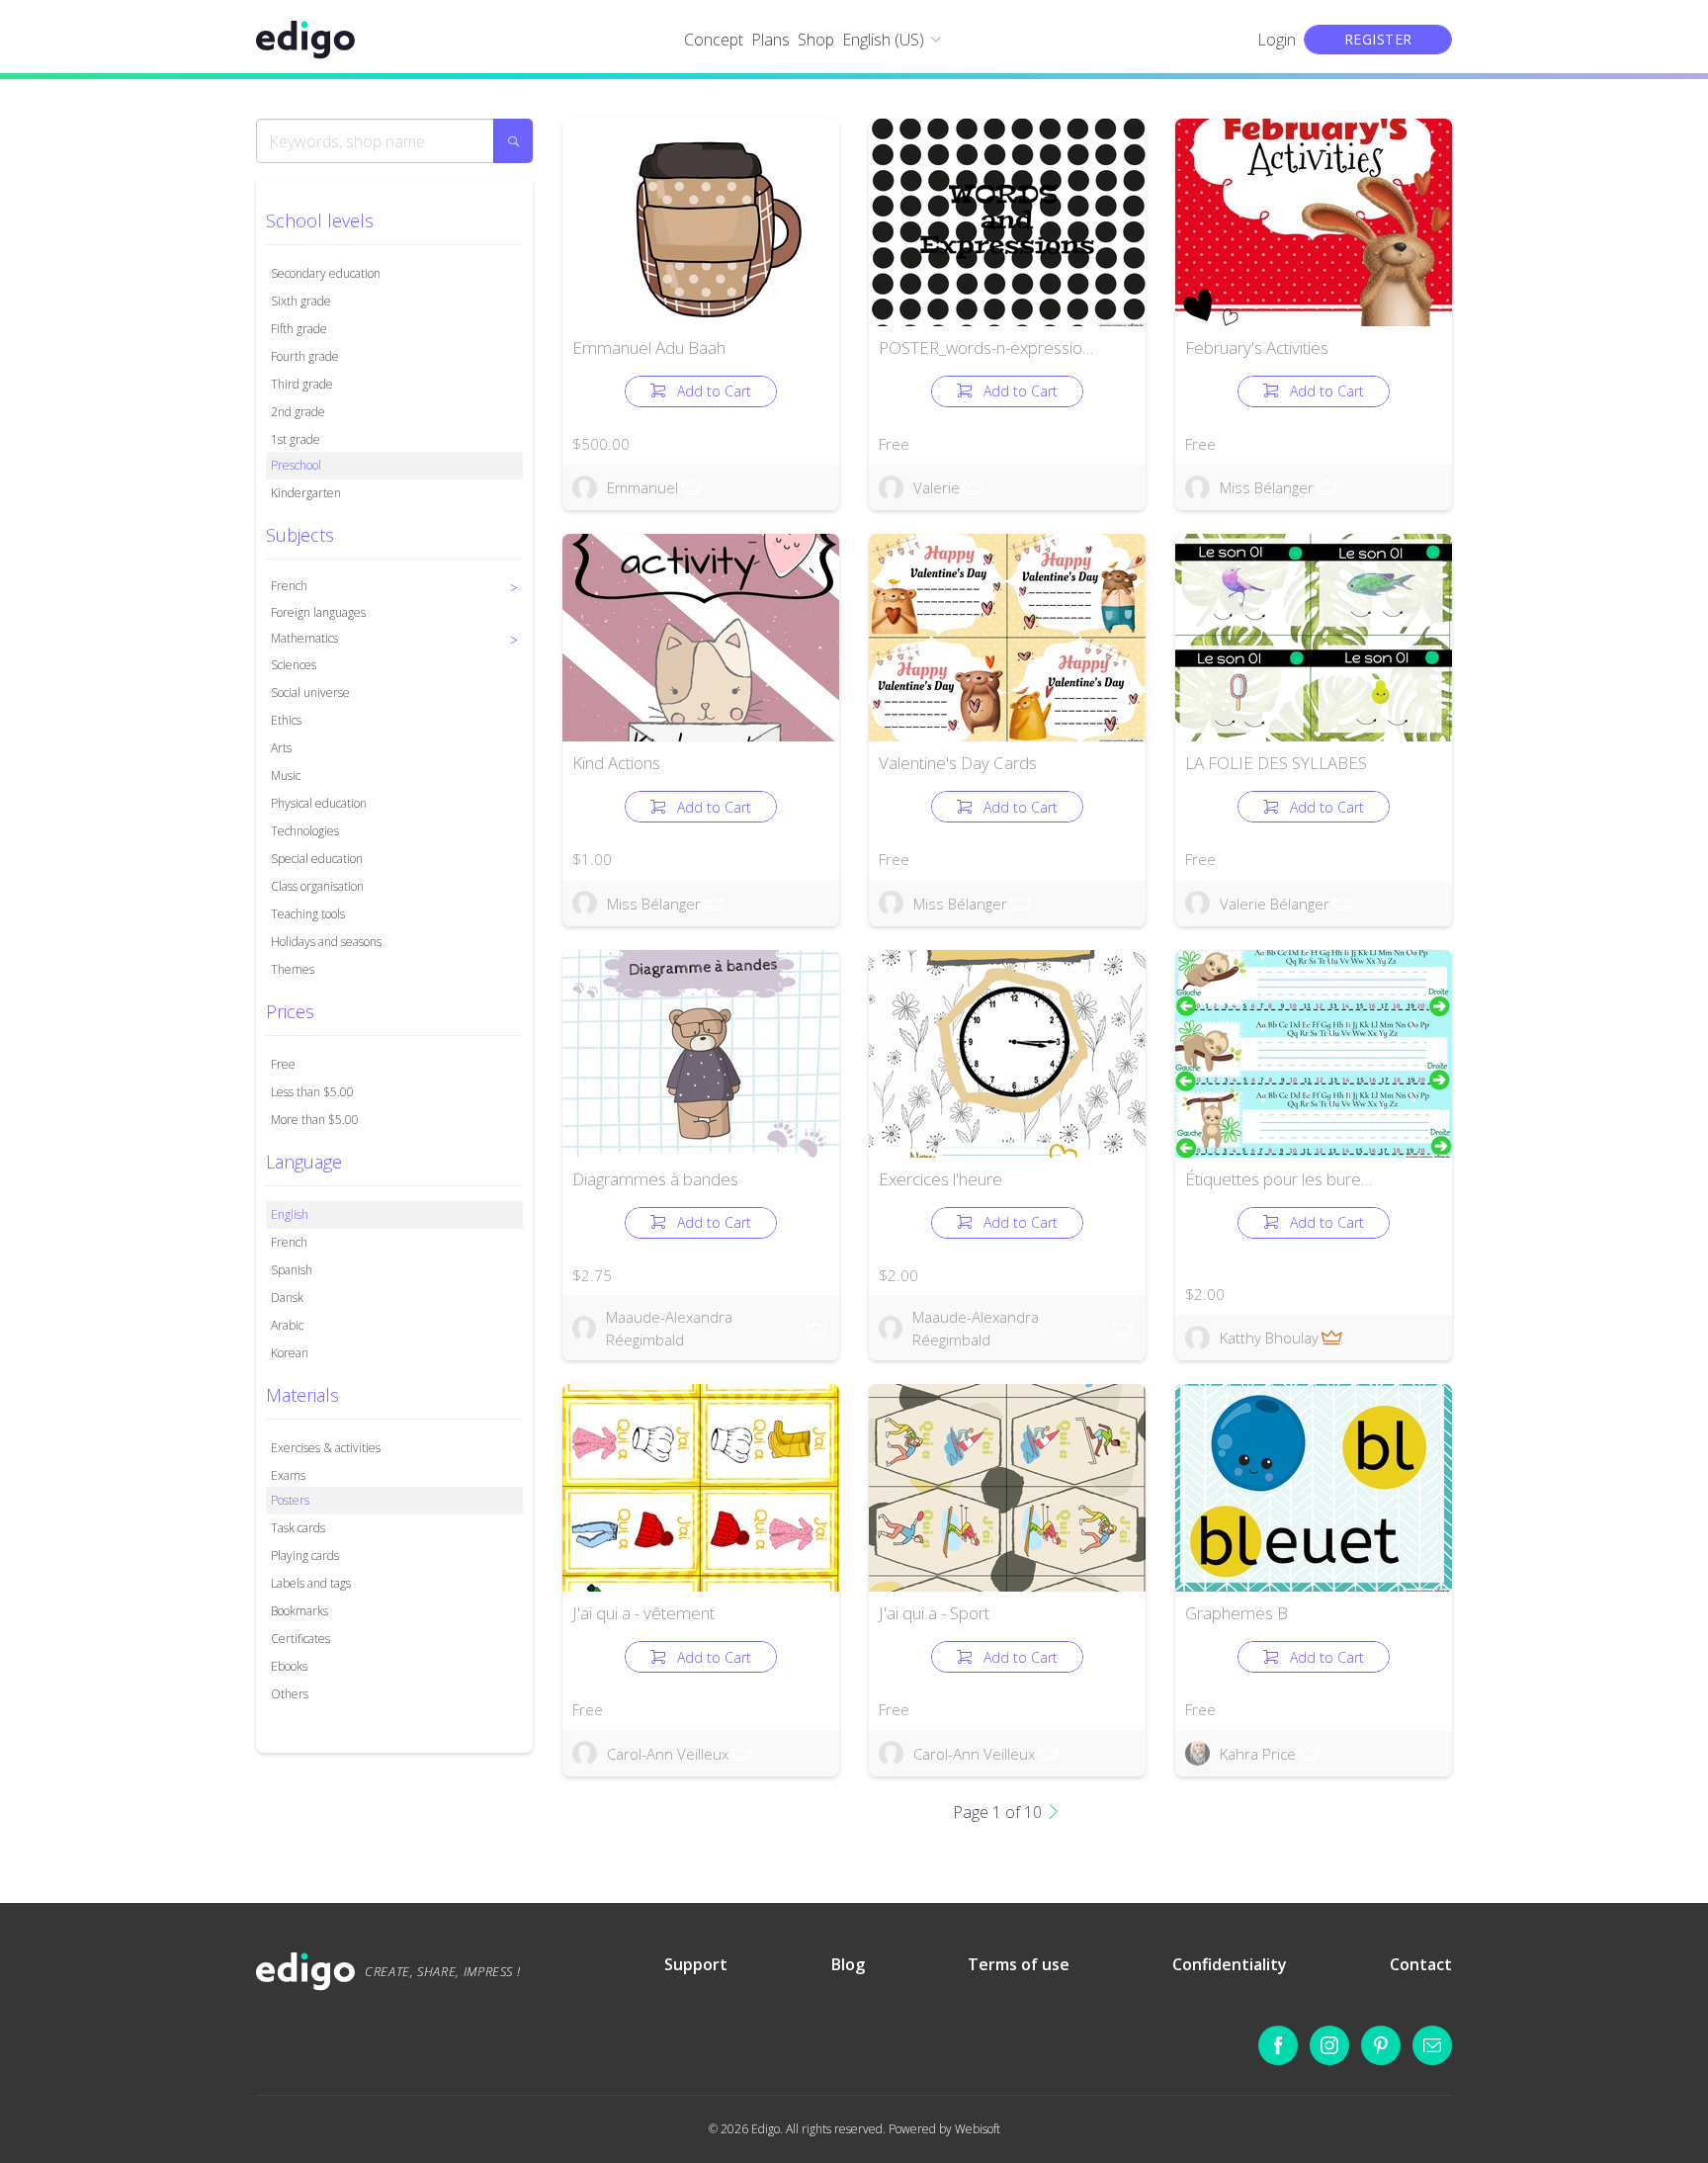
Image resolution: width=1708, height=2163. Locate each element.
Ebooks (289, 1666)
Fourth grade (305, 356)
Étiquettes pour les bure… (1279, 1179)
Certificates (300, 1639)
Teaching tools (308, 914)
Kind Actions (616, 763)
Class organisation (317, 886)
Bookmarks (299, 1611)
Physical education (319, 803)
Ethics (286, 720)
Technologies (305, 831)
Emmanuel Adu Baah (649, 347)
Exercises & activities (326, 1448)
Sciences (294, 665)
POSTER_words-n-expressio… (986, 347)
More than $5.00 (315, 1120)
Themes (293, 969)
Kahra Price (1258, 1754)
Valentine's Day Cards (958, 763)
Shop (816, 40)
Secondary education (326, 273)
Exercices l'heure (940, 1179)
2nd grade (298, 412)
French (289, 1242)
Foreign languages (318, 612)
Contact (1421, 1964)
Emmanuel (642, 487)
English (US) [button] (883, 40)
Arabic (287, 1325)
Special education (317, 859)
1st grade (296, 439)
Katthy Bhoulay (1269, 1338)
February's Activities (1257, 347)
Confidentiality (1230, 1964)
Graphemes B (1237, 1613)
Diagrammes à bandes (655, 1179)
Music (286, 776)
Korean (290, 1353)
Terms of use (1019, 1964)
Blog (848, 1964)
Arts (281, 748)
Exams (288, 1475)
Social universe (310, 692)
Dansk (287, 1298)
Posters (290, 1500)
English (290, 1214)
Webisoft (978, 2129)
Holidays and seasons (326, 942)
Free (283, 1064)
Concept (714, 40)
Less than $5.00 (312, 1092)
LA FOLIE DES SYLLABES (1276, 763)
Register (1378, 39)
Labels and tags (311, 1583)
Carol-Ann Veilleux (668, 1754)
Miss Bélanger (1267, 487)
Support (696, 1964)
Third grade (302, 384)
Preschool (296, 465)
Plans (770, 40)
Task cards (298, 1528)
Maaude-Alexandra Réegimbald (669, 1328)
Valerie (937, 487)
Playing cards (305, 1556)
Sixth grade (301, 301)
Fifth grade (299, 329)
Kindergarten (306, 493)
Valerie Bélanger (1275, 904)
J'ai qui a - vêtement (643, 1613)
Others (290, 1694)
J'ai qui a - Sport (934, 1613)
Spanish (292, 1270)
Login (1277, 40)
